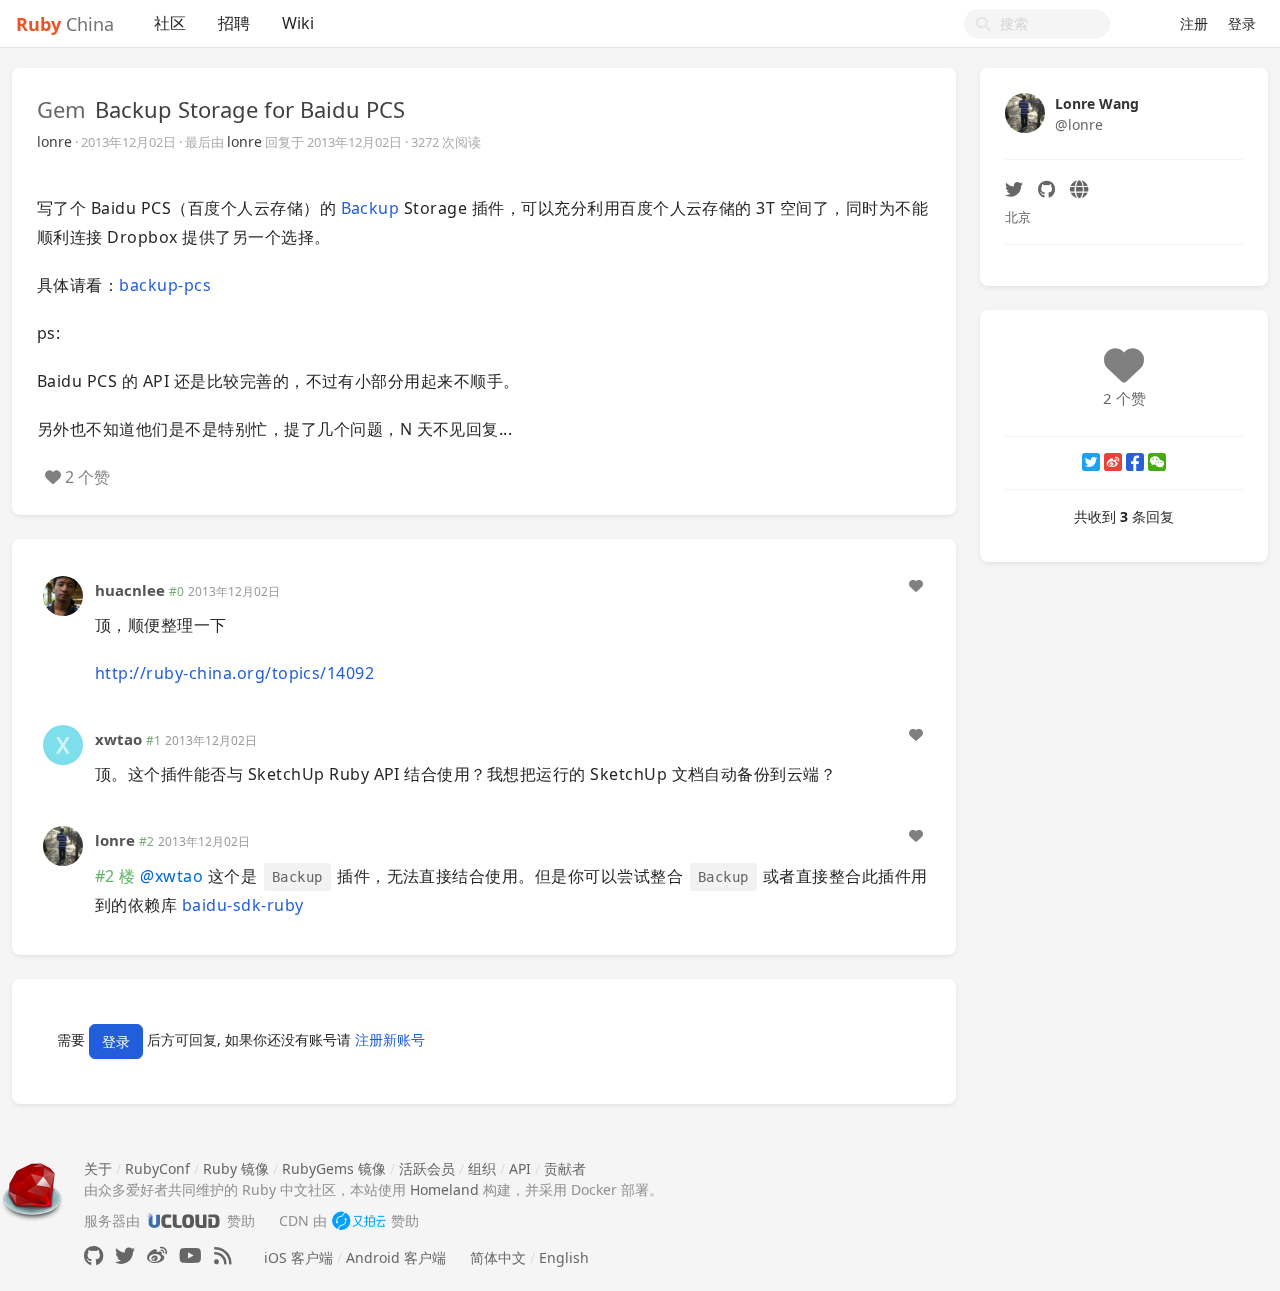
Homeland (444, 1189)
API (520, 1168)
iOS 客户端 (298, 1257)
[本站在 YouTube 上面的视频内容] (190, 1255)
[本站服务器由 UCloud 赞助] (183, 1220)
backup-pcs (165, 285)
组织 (482, 1168)
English (564, 1257)
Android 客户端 (396, 1257)
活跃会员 (427, 1168)
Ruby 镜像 (236, 1168)
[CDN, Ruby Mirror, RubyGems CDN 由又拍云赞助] (359, 1220)
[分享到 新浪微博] (1113, 462)
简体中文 (498, 1257)
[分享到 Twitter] (1091, 462)
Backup (370, 208)
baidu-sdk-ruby (243, 905)
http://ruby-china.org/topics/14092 (234, 673)
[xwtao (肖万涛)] (63, 743)
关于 (98, 1168)
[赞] (916, 586)
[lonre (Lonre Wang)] (63, 844)
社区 (170, 23)
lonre (54, 141)
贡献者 (565, 1168)
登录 (1242, 23)
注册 (1194, 23)
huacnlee (130, 590)
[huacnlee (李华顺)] (63, 593)
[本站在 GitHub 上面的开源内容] (93, 1255)
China (65, 24)
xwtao (118, 739)
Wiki (298, 23)
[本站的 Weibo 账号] (157, 1255)
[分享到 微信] (1157, 462)
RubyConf (157, 1168)
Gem (61, 109)
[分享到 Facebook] (1135, 462)
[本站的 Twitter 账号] (125, 1255)
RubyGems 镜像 (334, 1168)
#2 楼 (115, 876)
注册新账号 (390, 1039)
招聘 (234, 23)
